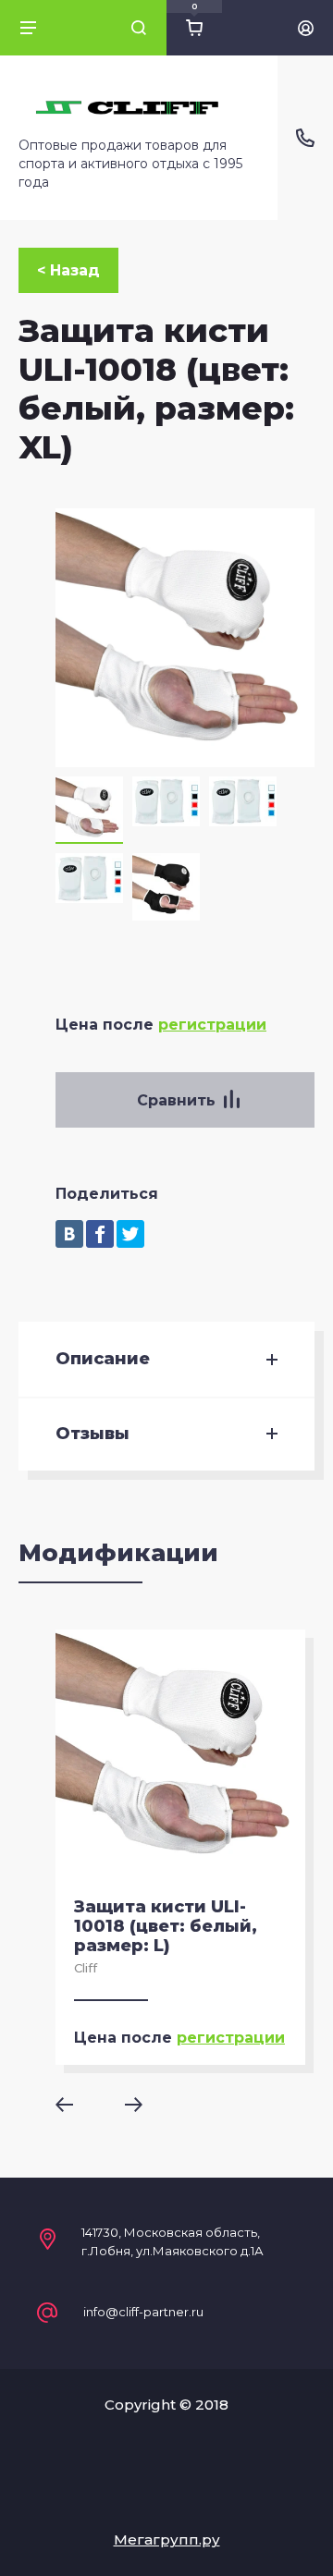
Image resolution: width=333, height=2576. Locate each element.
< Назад (68, 270)
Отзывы (92, 1434)
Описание (103, 1359)
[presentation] (77, 2105)
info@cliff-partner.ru (143, 2312)
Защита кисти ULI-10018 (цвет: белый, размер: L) (166, 1926)
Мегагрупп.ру (167, 2539)
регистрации (212, 1025)
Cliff (86, 1968)
